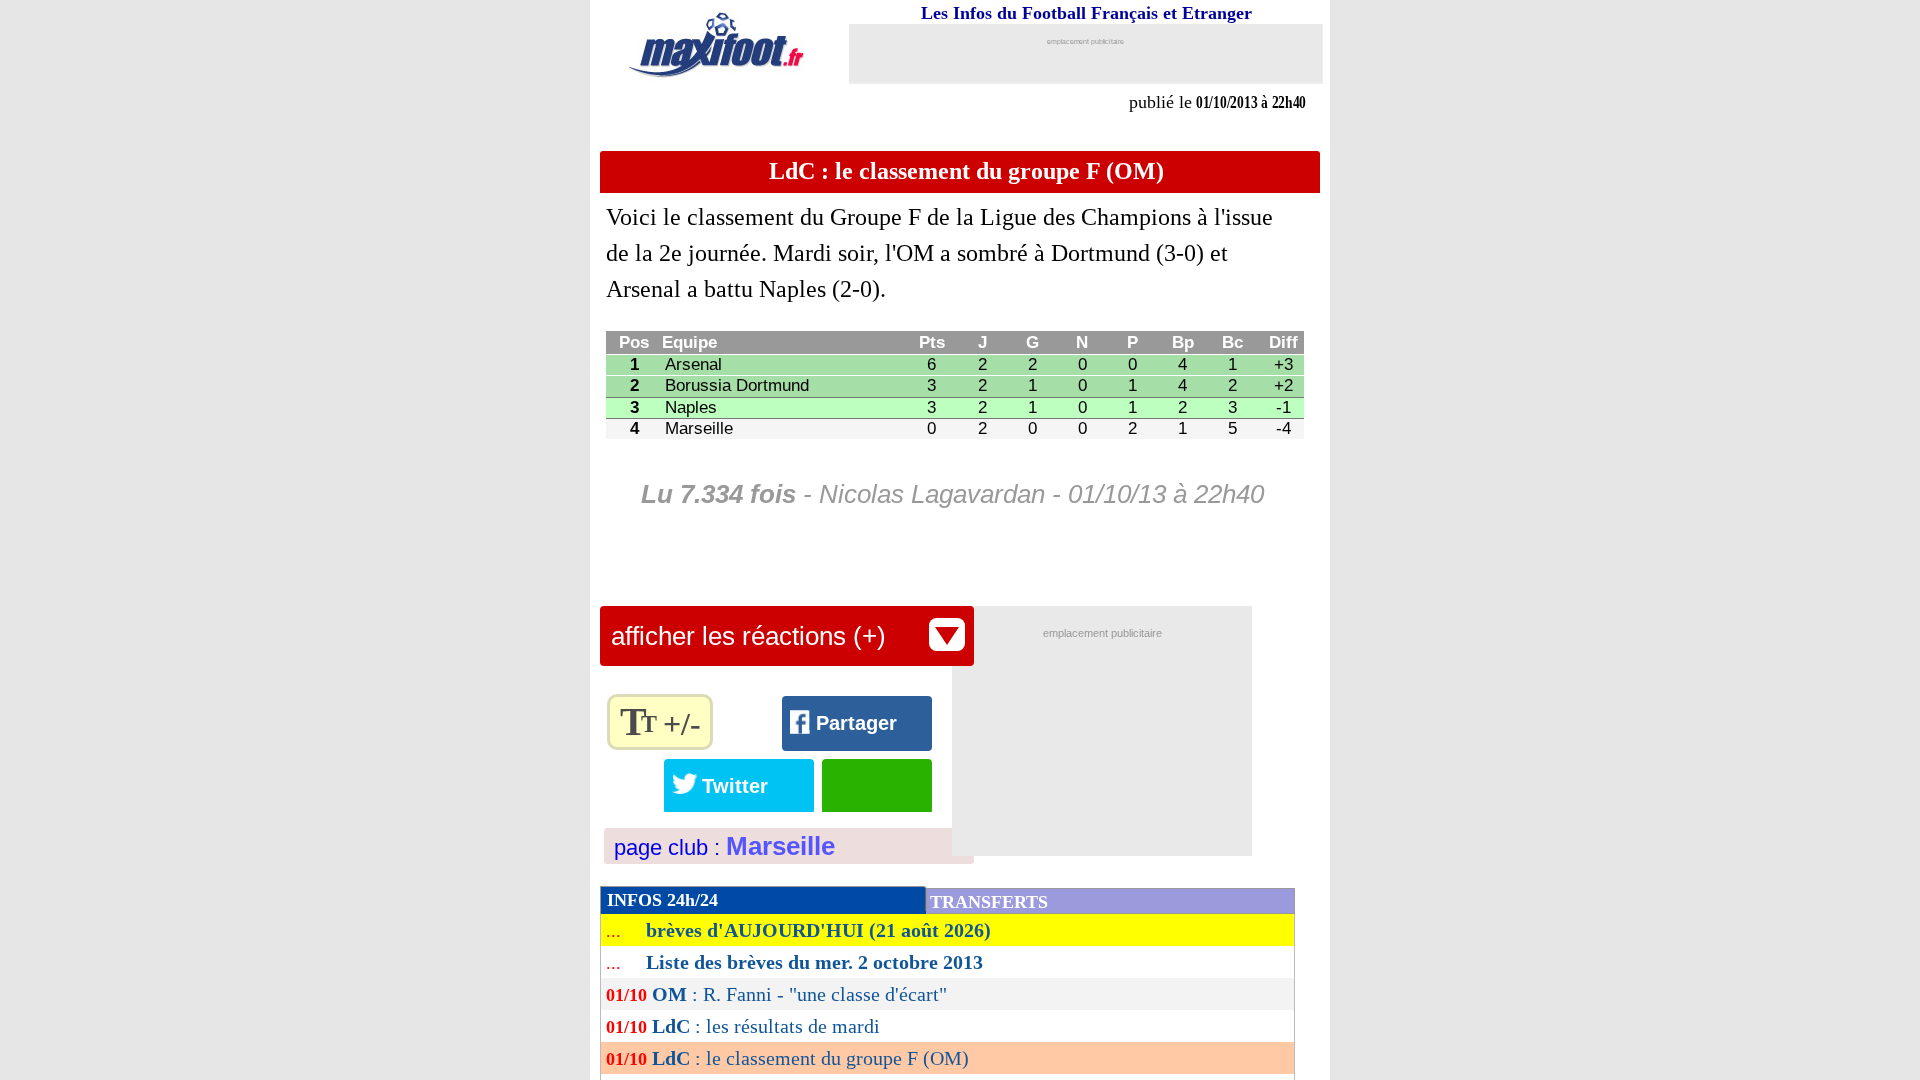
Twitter (735, 786)
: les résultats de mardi (766, 1026)
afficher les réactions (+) (748, 636)
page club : (724, 847)
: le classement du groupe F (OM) (810, 1058)
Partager (856, 723)
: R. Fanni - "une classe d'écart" (799, 994)
